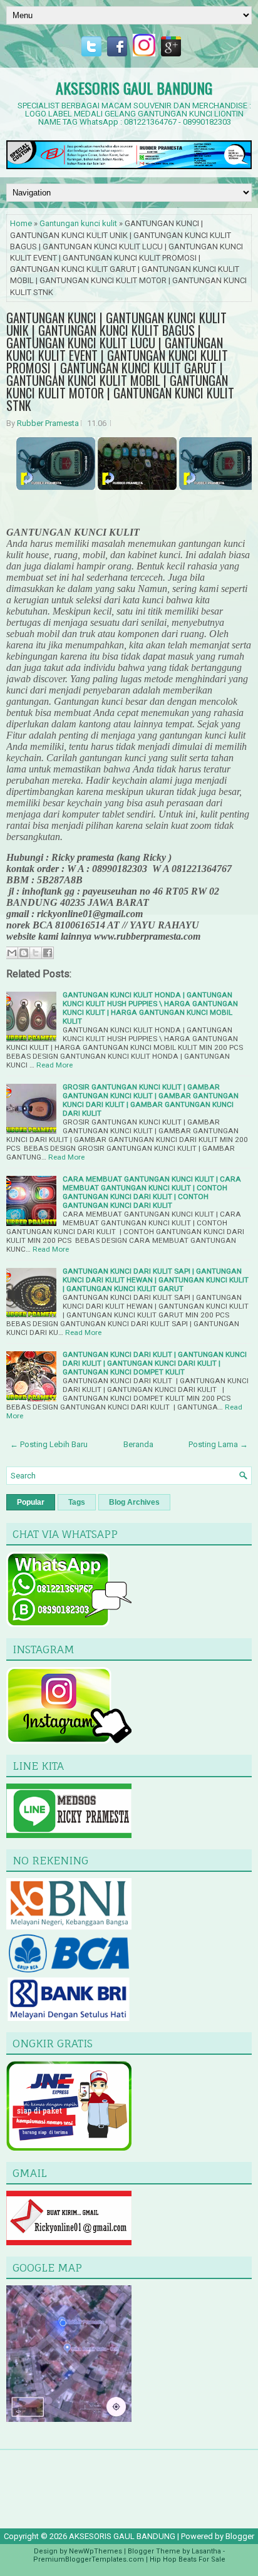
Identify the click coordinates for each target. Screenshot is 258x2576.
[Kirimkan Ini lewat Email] (12, 953)
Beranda (138, 1444)
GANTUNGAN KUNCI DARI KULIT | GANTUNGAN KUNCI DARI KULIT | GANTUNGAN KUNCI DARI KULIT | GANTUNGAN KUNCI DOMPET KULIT (155, 1363)
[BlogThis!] (24, 953)
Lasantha (206, 2551)
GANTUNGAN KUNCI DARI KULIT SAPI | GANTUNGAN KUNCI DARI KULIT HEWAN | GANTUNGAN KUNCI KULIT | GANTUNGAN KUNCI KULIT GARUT (156, 1280)
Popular (31, 1502)
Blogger (240, 2536)
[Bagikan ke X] (36, 953)
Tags (77, 1502)
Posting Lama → (218, 1444)
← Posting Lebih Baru (49, 1444)
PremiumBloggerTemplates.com (89, 2559)
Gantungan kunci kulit (78, 223)
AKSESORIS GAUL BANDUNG (134, 88)
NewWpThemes (95, 2551)
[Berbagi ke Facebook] (48, 953)
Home (21, 223)
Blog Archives (134, 1502)
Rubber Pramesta (48, 423)
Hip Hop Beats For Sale (188, 2559)
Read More (54, 1065)
